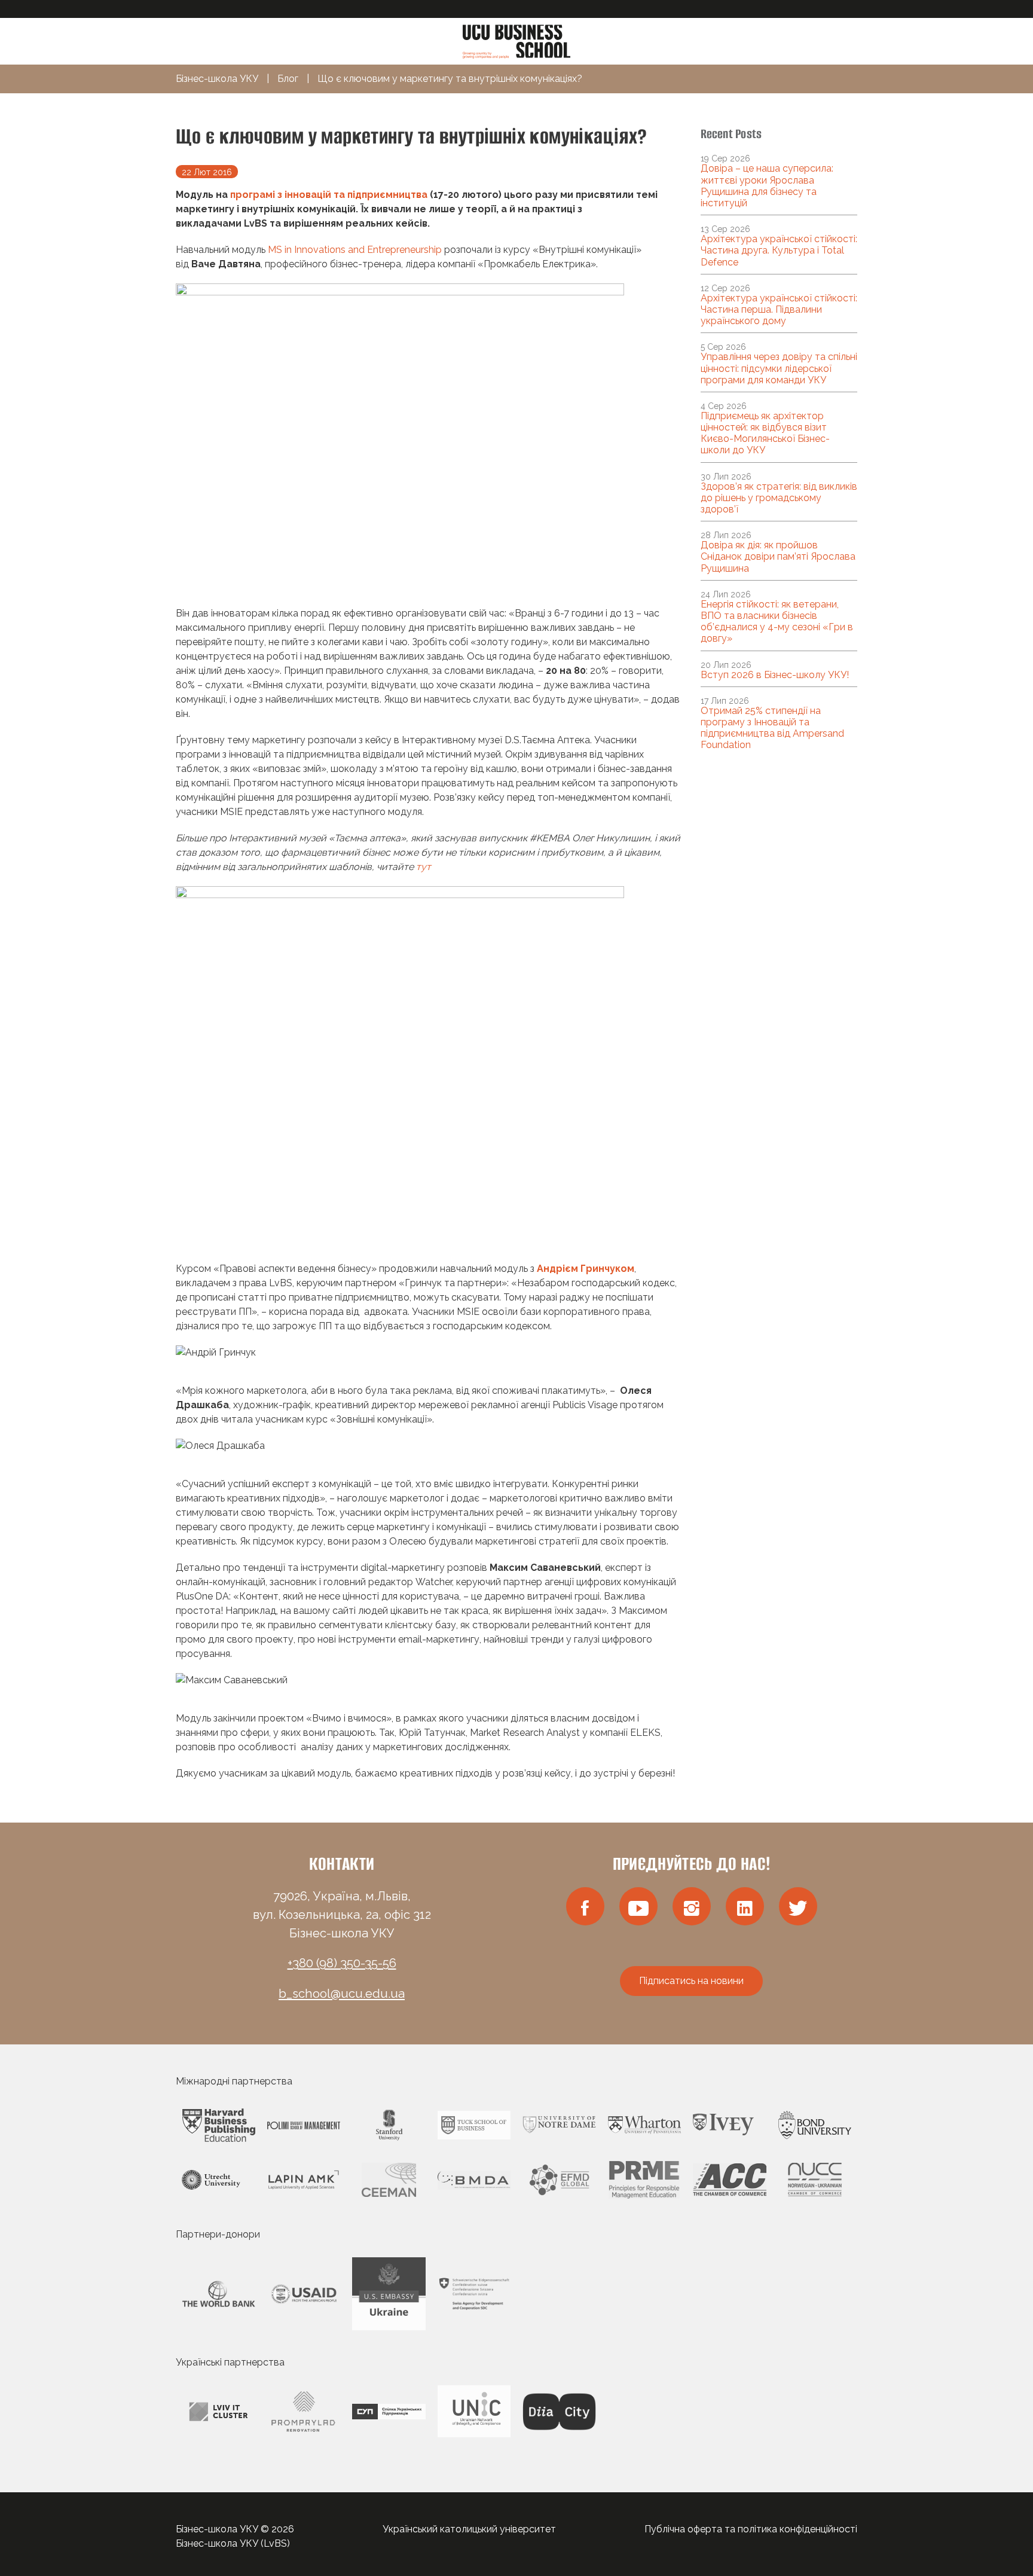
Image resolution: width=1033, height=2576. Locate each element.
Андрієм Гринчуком (586, 1269)
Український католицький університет (469, 2529)
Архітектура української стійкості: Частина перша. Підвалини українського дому (779, 309)
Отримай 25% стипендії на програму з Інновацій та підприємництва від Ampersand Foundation (772, 728)
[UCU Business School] (516, 40)
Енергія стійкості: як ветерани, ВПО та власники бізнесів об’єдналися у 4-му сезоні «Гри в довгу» (777, 622)
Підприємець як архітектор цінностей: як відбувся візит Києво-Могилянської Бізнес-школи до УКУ (765, 433)
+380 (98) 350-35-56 (342, 1963)
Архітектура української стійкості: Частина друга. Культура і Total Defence (779, 250)
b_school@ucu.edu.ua (342, 1994)
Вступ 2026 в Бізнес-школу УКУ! (775, 675)
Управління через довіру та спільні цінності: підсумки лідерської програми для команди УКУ (779, 368)
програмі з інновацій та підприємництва (329, 195)
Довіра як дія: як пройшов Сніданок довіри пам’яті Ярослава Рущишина (778, 556)
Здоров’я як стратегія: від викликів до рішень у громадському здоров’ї (779, 498)
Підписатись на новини (691, 1981)
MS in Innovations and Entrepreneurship (355, 250)
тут (424, 867)
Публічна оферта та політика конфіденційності (751, 2529)
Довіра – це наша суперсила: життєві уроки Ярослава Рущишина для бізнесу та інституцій (767, 186)
